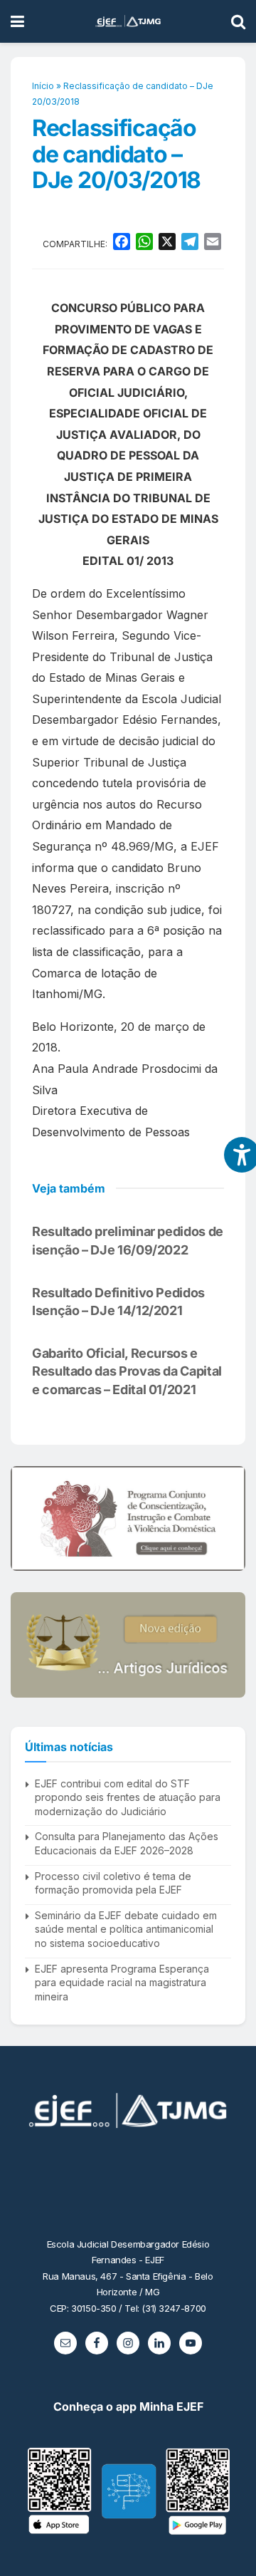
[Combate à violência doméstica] (128, 1518)
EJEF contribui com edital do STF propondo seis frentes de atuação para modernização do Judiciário (128, 1797)
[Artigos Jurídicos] (128, 1645)
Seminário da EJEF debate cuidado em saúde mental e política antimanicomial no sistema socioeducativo (126, 1929)
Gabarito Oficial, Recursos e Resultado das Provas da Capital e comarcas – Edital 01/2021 (127, 1371)
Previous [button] (27, 1518)
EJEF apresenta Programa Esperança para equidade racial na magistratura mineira (122, 1983)
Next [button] (229, 1518)
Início (43, 86)
